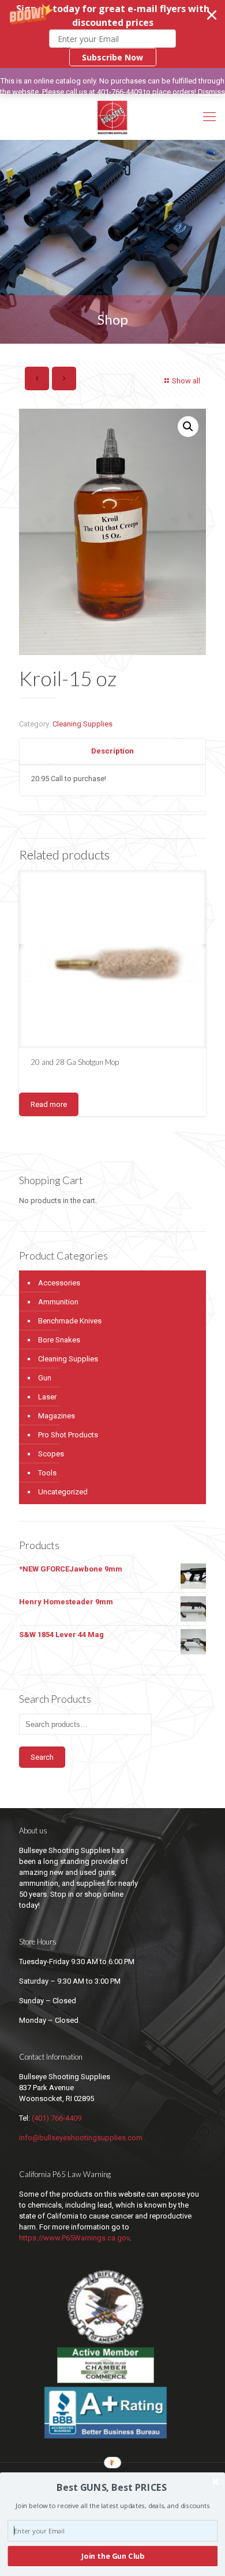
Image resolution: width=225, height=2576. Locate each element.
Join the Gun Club (113, 2556)
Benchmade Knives (70, 1321)
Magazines (57, 1416)
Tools (47, 1473)
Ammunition (58, 1302)
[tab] (112, 752)
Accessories (59, 1283)
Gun (45, 1378)
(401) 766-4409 (57, 2118)
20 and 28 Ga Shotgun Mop (75, 1062)
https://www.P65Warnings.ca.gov (74, 2238)
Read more (49, 1104)
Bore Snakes (59, 1340)
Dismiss (211, 92)
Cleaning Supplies (82, 724)
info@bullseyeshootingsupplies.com (81, 2138)
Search (42, 1757)
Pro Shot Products (68, 1435)
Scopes (51, 1454)
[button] (112, 34)
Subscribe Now (112, 57)
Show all (186, 381)
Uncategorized (63, 1492)
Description (112, 751)
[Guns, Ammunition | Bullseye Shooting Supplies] (112, 117)
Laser (47, 1397)
